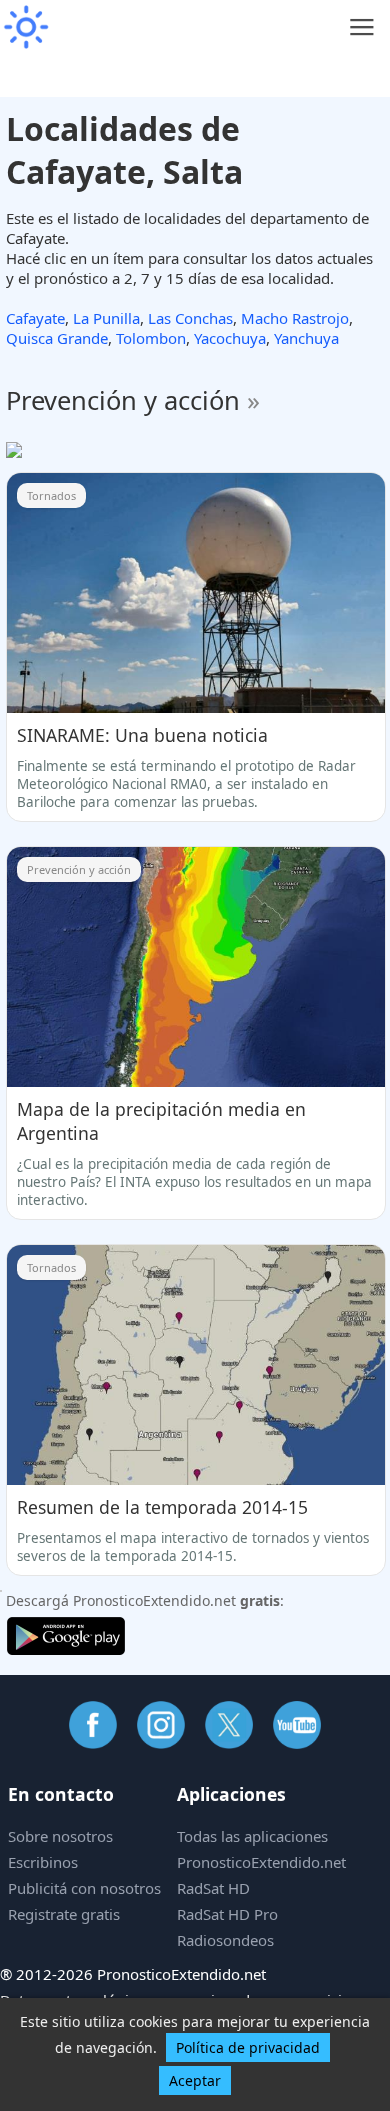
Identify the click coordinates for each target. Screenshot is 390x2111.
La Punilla (106, 318)
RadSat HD (213, 1888)
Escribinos (43, 1862)
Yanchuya (306, 338)
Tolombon (151, 338)
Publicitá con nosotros (84, 1888)
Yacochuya (230, 338)
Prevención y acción (133, 400)
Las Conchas (190, 318)
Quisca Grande (57, 338)
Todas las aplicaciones (252, 1836)
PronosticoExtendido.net (261, 1862)
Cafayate (35, 318)
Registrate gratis (64, 1914)
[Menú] (362, 27)
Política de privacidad (248, 2047)
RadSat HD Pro (227, 1914)
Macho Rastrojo (295, 318)
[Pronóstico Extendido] (25, 27)
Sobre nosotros (60, 1836)
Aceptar (195, 2080)
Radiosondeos (225, 1940)
